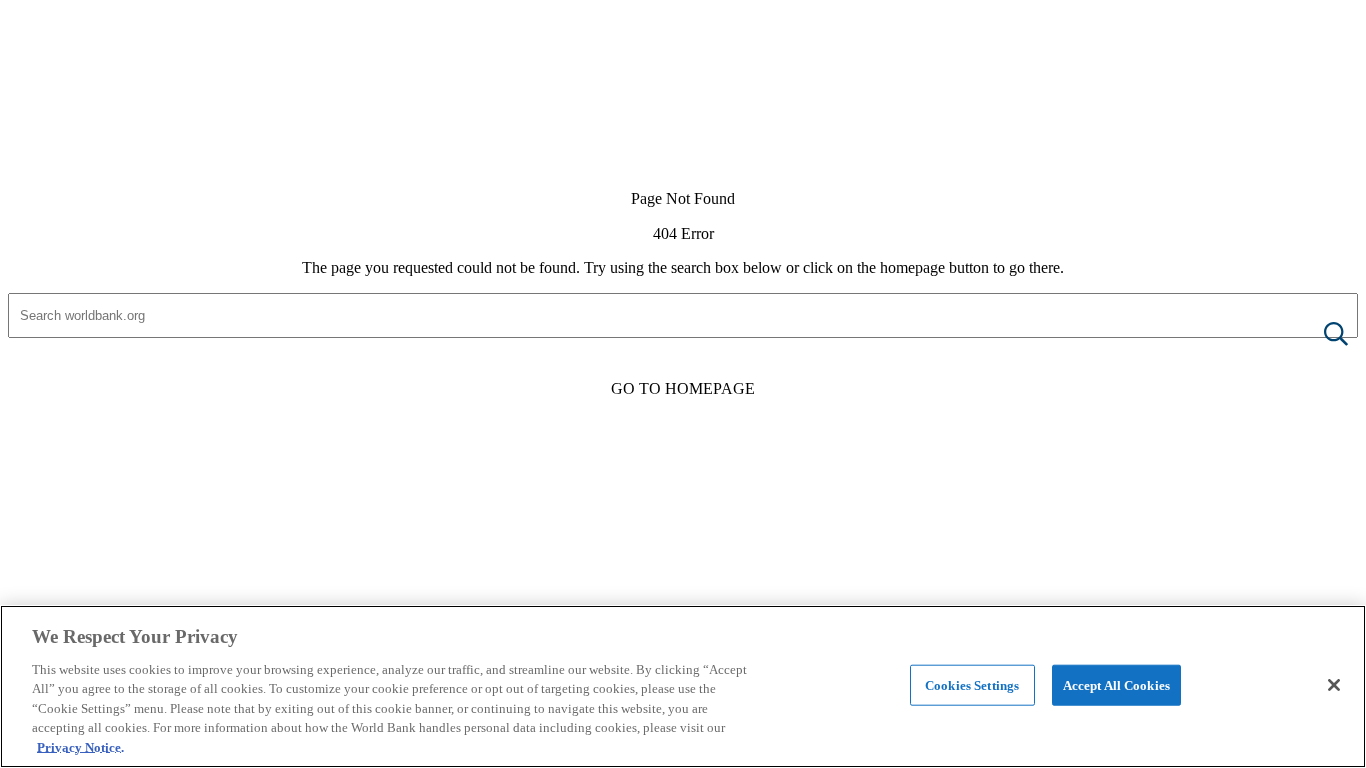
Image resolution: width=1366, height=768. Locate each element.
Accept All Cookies (1116, 684)
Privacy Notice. (80, 747)
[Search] (1320, 335)
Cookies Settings (972, 684)
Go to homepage (683, 388)
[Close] (1334, 685)
